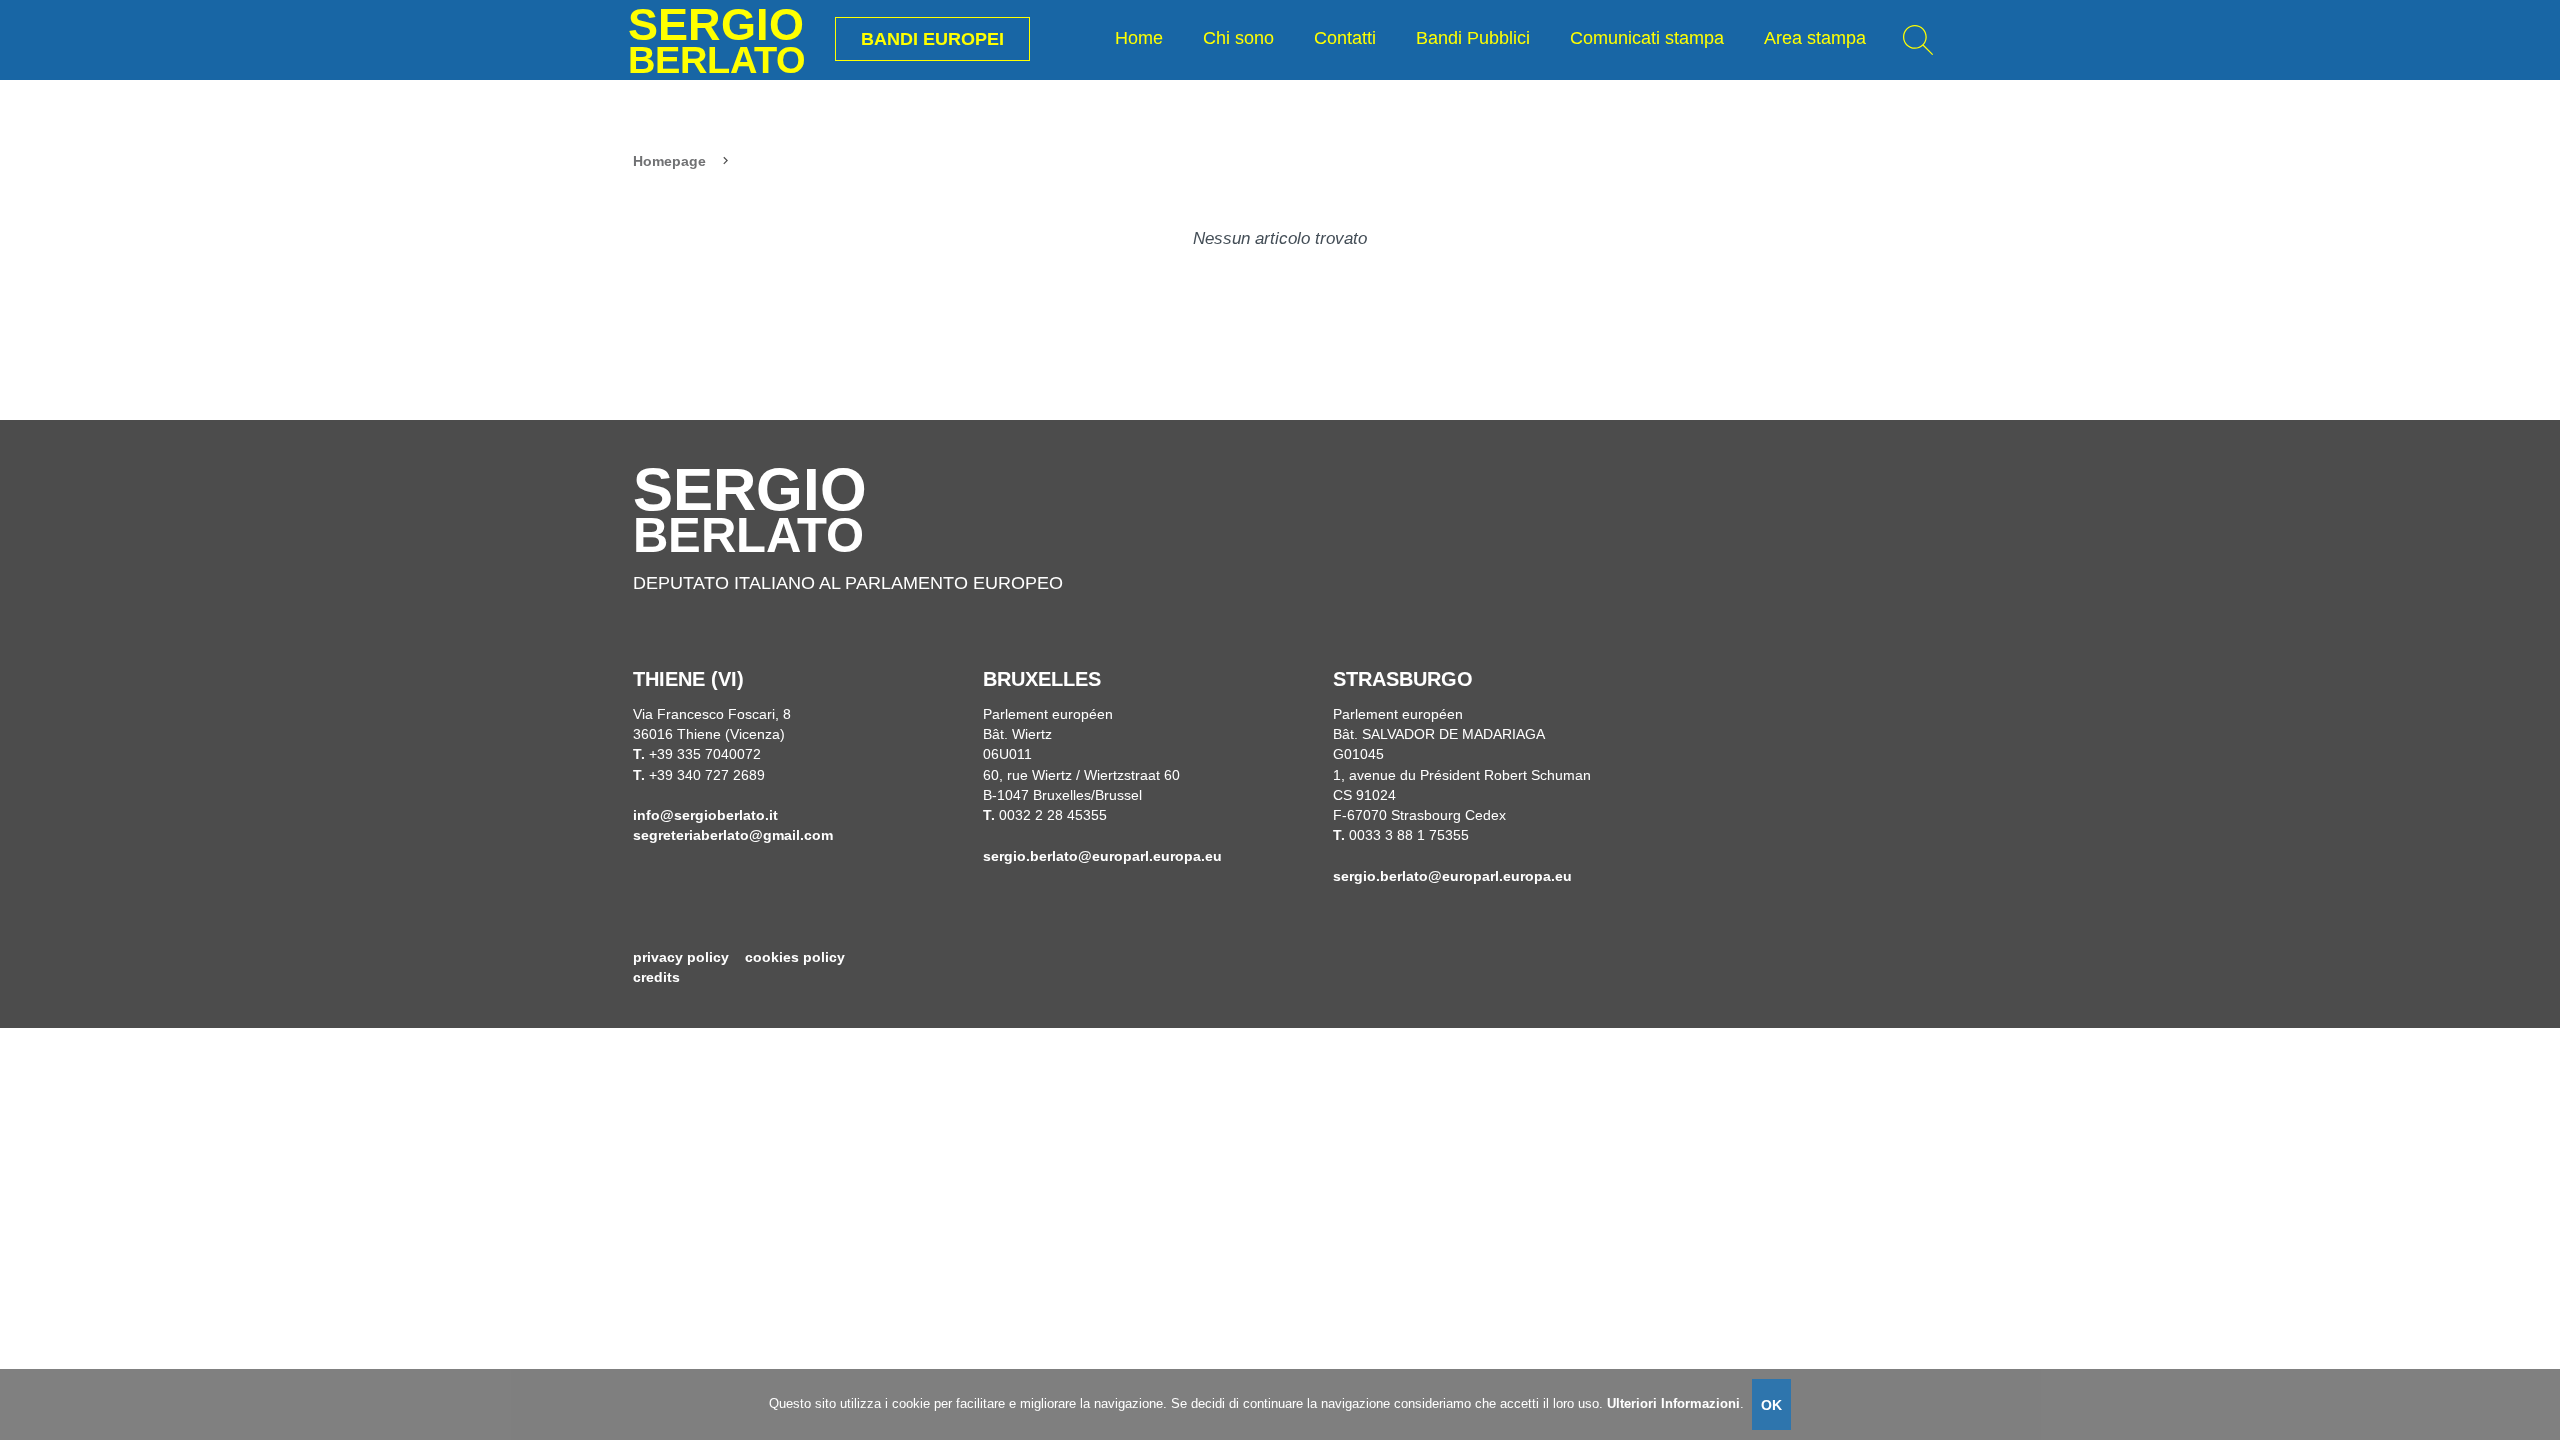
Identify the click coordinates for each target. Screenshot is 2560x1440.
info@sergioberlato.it (705, 815)
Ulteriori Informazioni (1673, 1403)
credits (656, 977)
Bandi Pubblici (1473, 38)
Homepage (669, 161)
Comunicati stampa (1647, 38)
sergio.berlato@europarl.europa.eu (1102, 856)
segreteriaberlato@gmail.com (733, 835)
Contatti (1345, 38)
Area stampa (1815, 38)
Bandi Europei (932, 39)
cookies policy (795, 957)
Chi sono (1238, 38)
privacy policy (681, 957)
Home (1139, 38)
